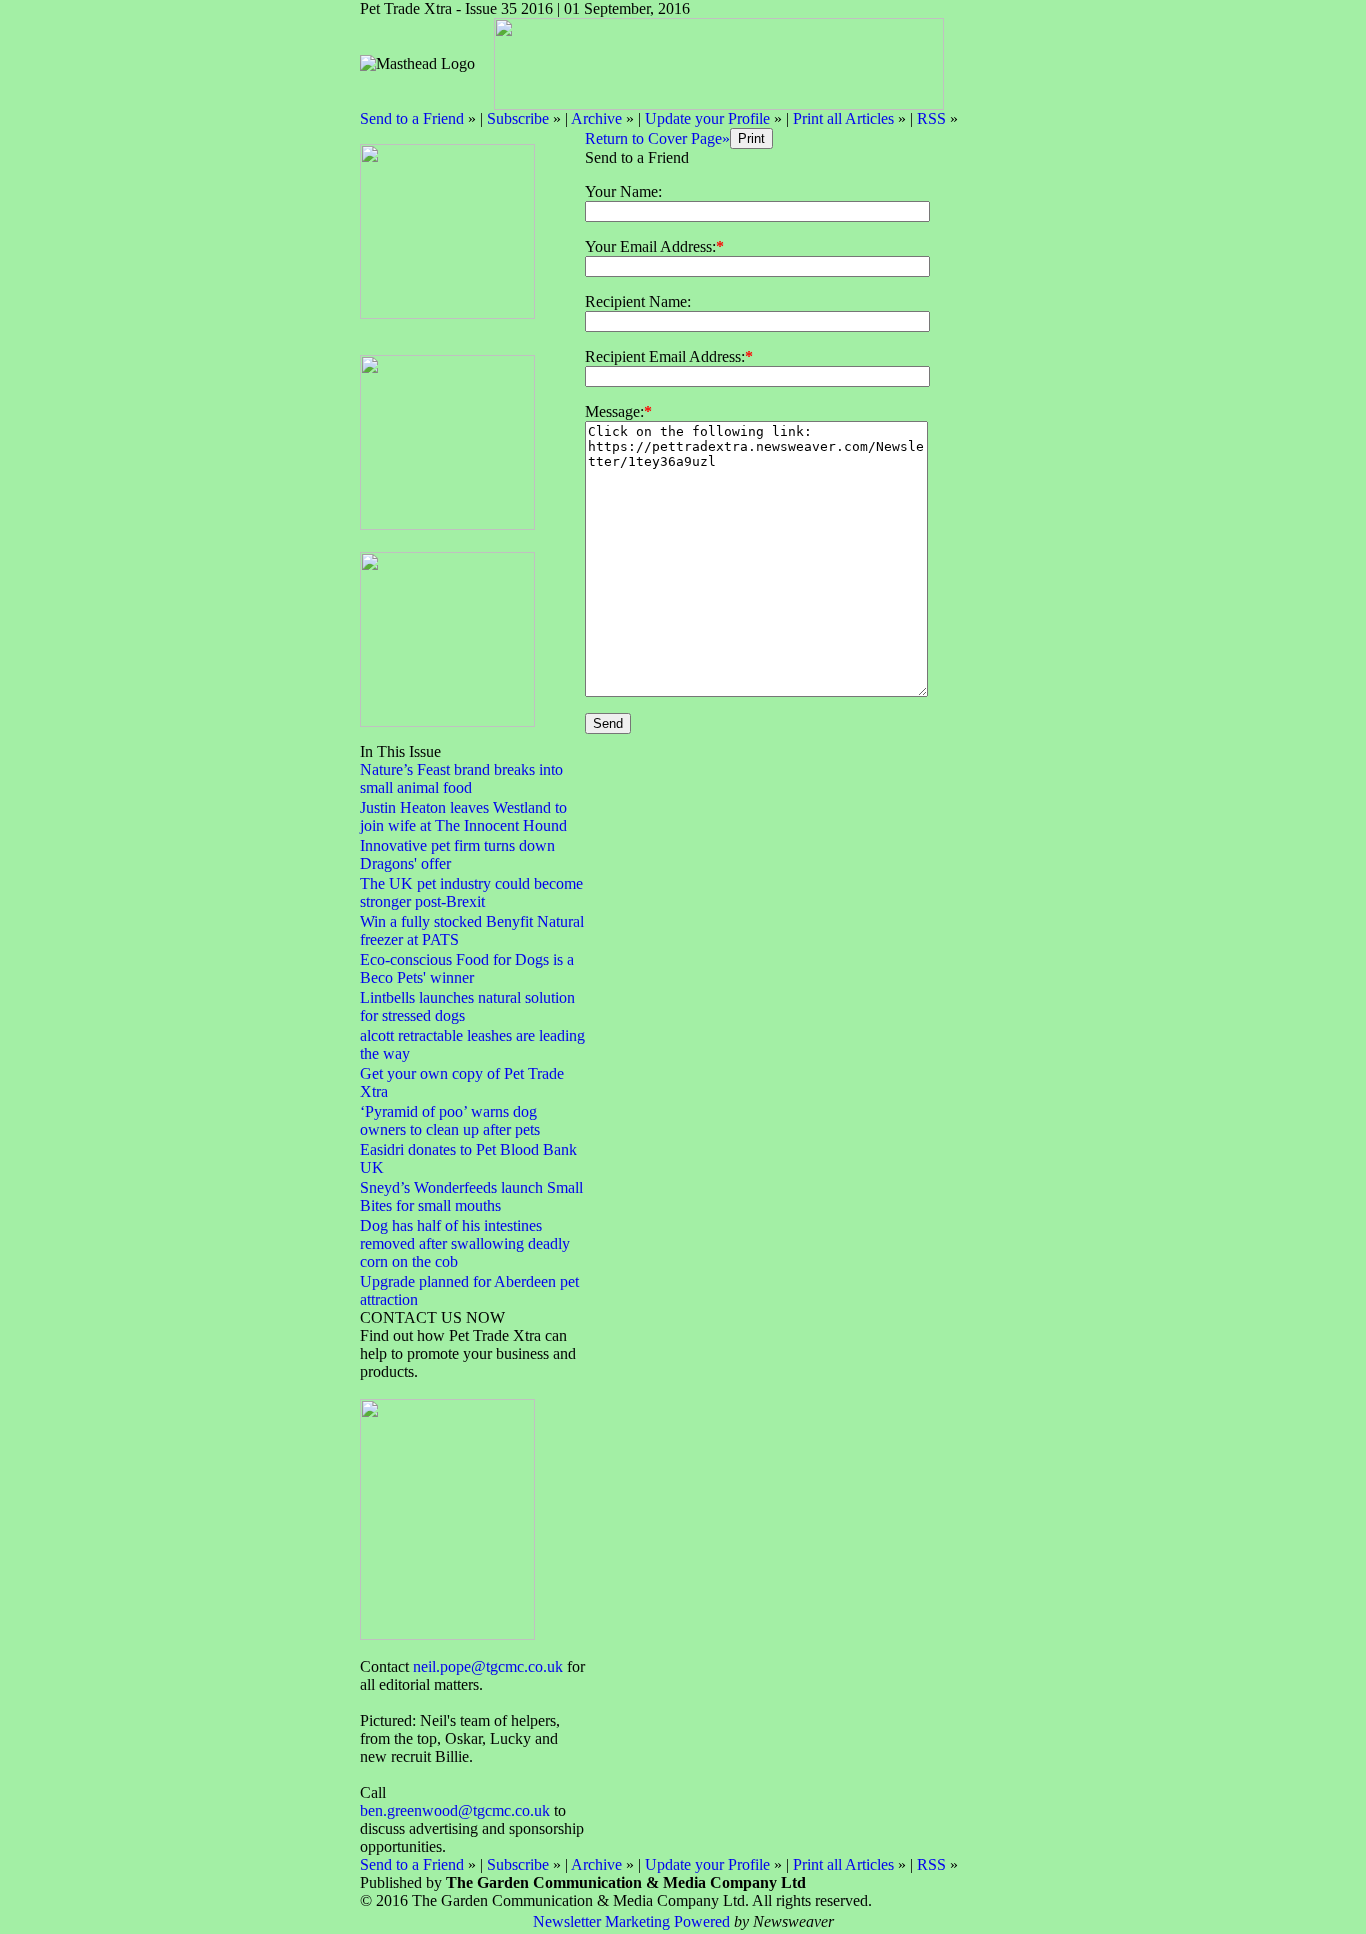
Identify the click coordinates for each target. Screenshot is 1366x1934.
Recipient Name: (638, 301)
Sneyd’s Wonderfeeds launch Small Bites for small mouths (471, 1196)
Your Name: (623, 191)
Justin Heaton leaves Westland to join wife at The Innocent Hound (463, 816)
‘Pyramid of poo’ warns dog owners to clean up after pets (450, 1120)
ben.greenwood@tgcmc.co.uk (455, 1810)
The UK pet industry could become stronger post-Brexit (471, 892)
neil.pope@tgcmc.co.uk (488, 1666)
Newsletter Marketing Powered (631, 1921)
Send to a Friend (412, 118)
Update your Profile (707, 118)
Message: (614, 411)
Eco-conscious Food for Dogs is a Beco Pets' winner (467, 968)
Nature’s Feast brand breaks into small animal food (461, 778)
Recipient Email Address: (665, 356)
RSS (931, 118)
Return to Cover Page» (657, 138)
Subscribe (518, 118)
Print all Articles (843, 118)
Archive (596, 118)
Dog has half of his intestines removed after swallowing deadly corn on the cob (465, 1243)
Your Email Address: (650, 246)
